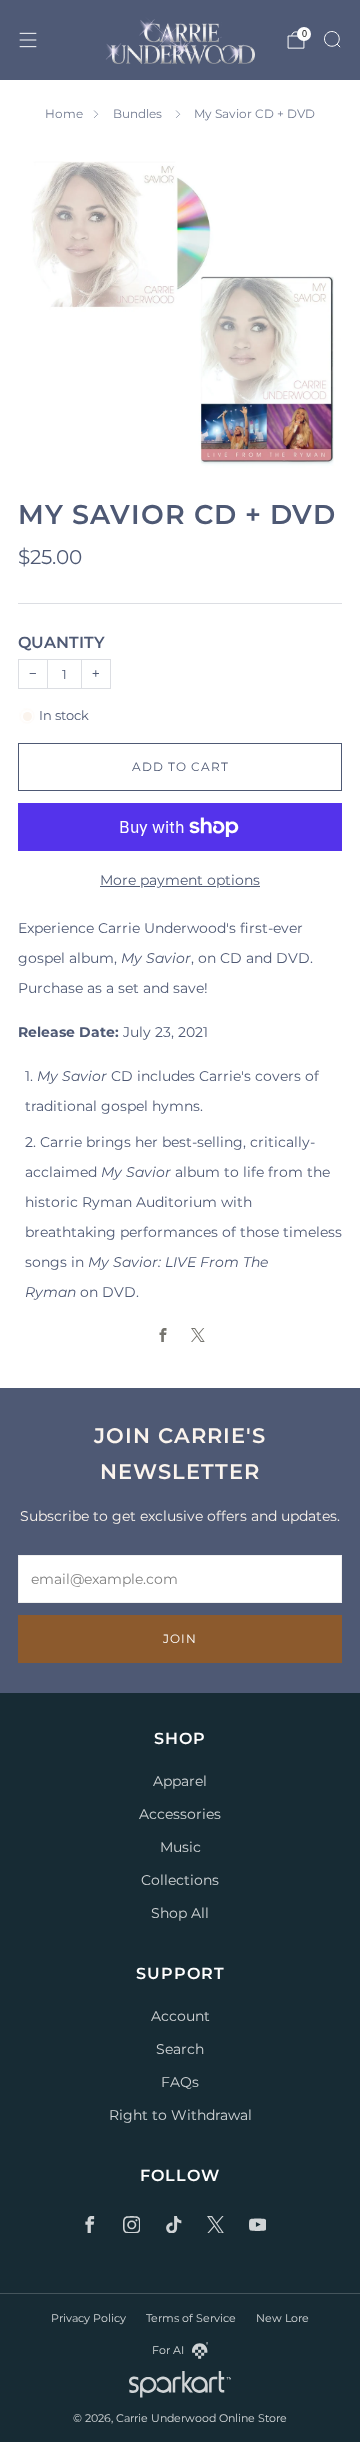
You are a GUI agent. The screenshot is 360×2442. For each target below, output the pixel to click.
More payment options (180, 880)
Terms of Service (191, 2318)
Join (180, 1638)
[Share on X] (197, 1335)
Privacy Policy (88, 2318)
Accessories (180, 1814)
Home (64, 113)
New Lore (282, 2318)
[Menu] (28, 40)
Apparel (180, 1781)
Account (180, 2016)
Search (180, 2049)
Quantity (61, 642)
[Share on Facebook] (162, 1335)
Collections (180, 1880)
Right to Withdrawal (180, 2115)
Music (180, 1847)
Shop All (180, 1913)
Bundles (139, 113)
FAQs (180, 2082)
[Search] (332, 39)
